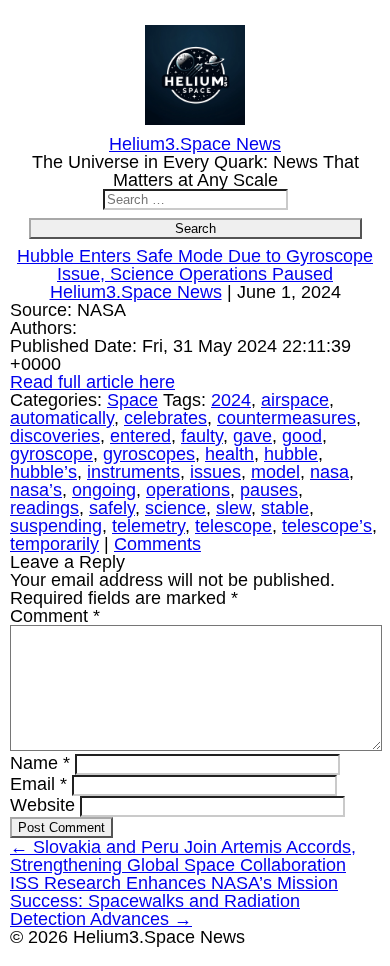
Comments (157, 544)
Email (38, 784)
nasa (329, 472)
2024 (231, 400)
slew (233, 508)
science (175, 508)
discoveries (55, 436)
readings (44, 508)
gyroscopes (149, 454)
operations (188, 490)
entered (140, 436)
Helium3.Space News (136, 292)
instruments (133, 472)
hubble (291, 454)
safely (112, 508)
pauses (269, 490)
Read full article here (92, 382)
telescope (233, 526)
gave (252, 436)
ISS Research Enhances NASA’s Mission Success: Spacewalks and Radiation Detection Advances (174, 901)
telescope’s (327, 526)
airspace (295, 400)
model (275, 472)
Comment (55, 616)
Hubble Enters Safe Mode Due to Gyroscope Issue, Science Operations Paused (195, 265)
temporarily (54, 544)
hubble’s (43, 472)
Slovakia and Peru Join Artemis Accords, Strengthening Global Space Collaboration (183, 856)
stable (285, 508)
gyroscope (51, 454)
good (302, 436)
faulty (202, 436)
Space (132, 400)
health (229, 454)
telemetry (148, 526)
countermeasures (286, 418)
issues (215, 472)
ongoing (104, 490)
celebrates (165, 418)
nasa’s (36, 490)
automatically (62, 418)
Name (40, 763)
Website (42, 805)
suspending (56, 526)
